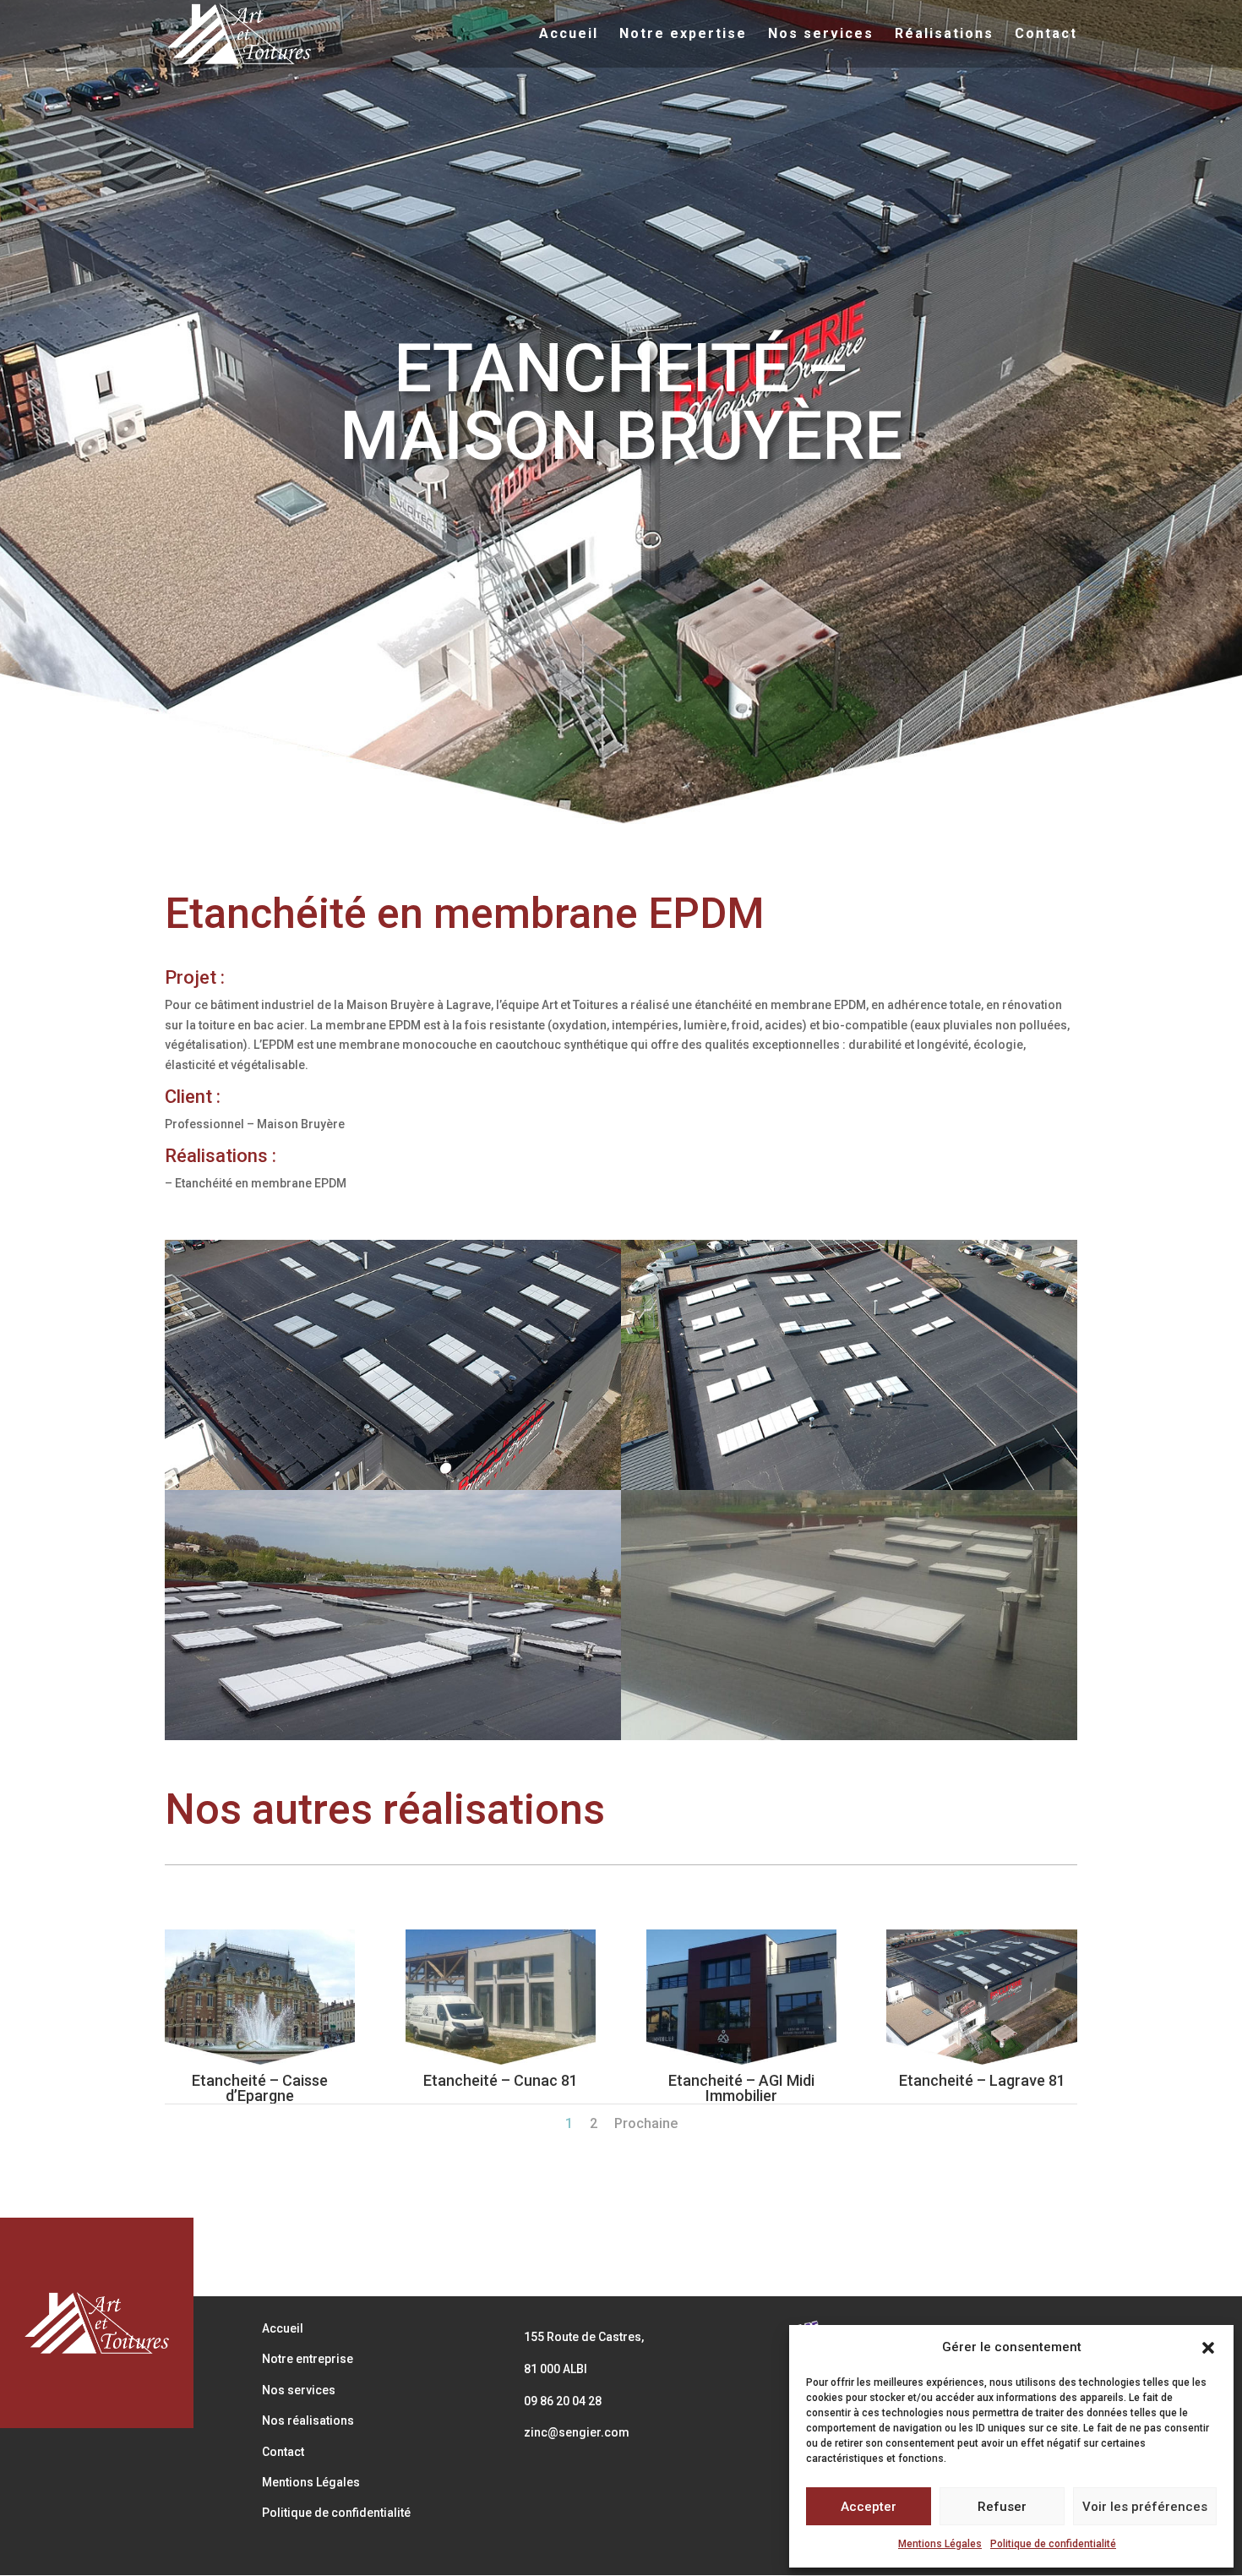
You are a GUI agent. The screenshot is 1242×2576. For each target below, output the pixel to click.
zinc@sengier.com (577, 2432)
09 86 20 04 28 (563, 2401)
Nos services (821, 35)
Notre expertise (683, 35)
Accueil (569, 35)
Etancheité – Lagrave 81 (982, 2080)
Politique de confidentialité (1053, 2544)
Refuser (1002, 2507)
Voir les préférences (1145, 2507)
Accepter (869, 2507)
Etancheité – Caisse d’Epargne (260, 2088)
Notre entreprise (308, 2359)
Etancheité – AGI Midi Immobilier (741, 2088)
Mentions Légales (940, 2544)
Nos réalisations (308, 2420)
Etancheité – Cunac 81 (501, 2080)
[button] (1208, 2348)
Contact (1046, 35)
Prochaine (646, 2123)
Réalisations (944, 35)
